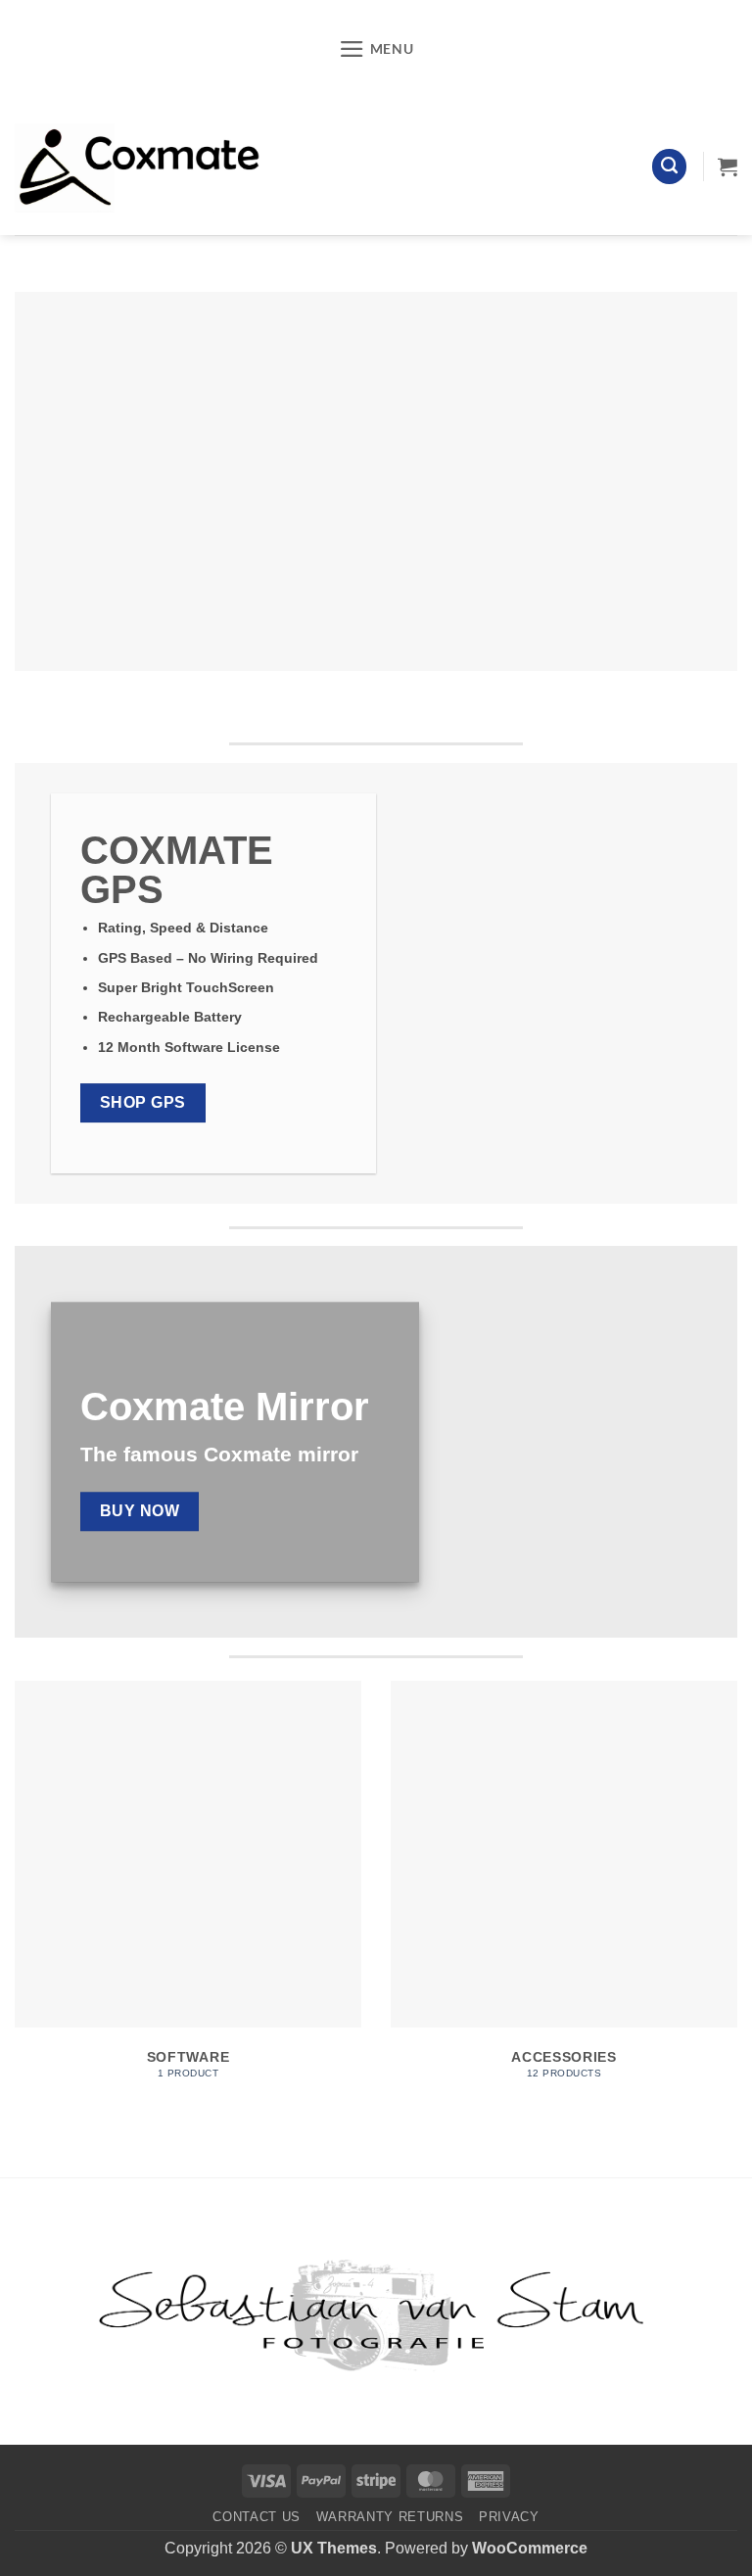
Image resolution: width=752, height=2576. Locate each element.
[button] (376, 49)
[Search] (669, 167)
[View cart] (728, 167)
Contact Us (257, 2517)
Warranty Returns (390, 2517)
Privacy (509, 2517)
